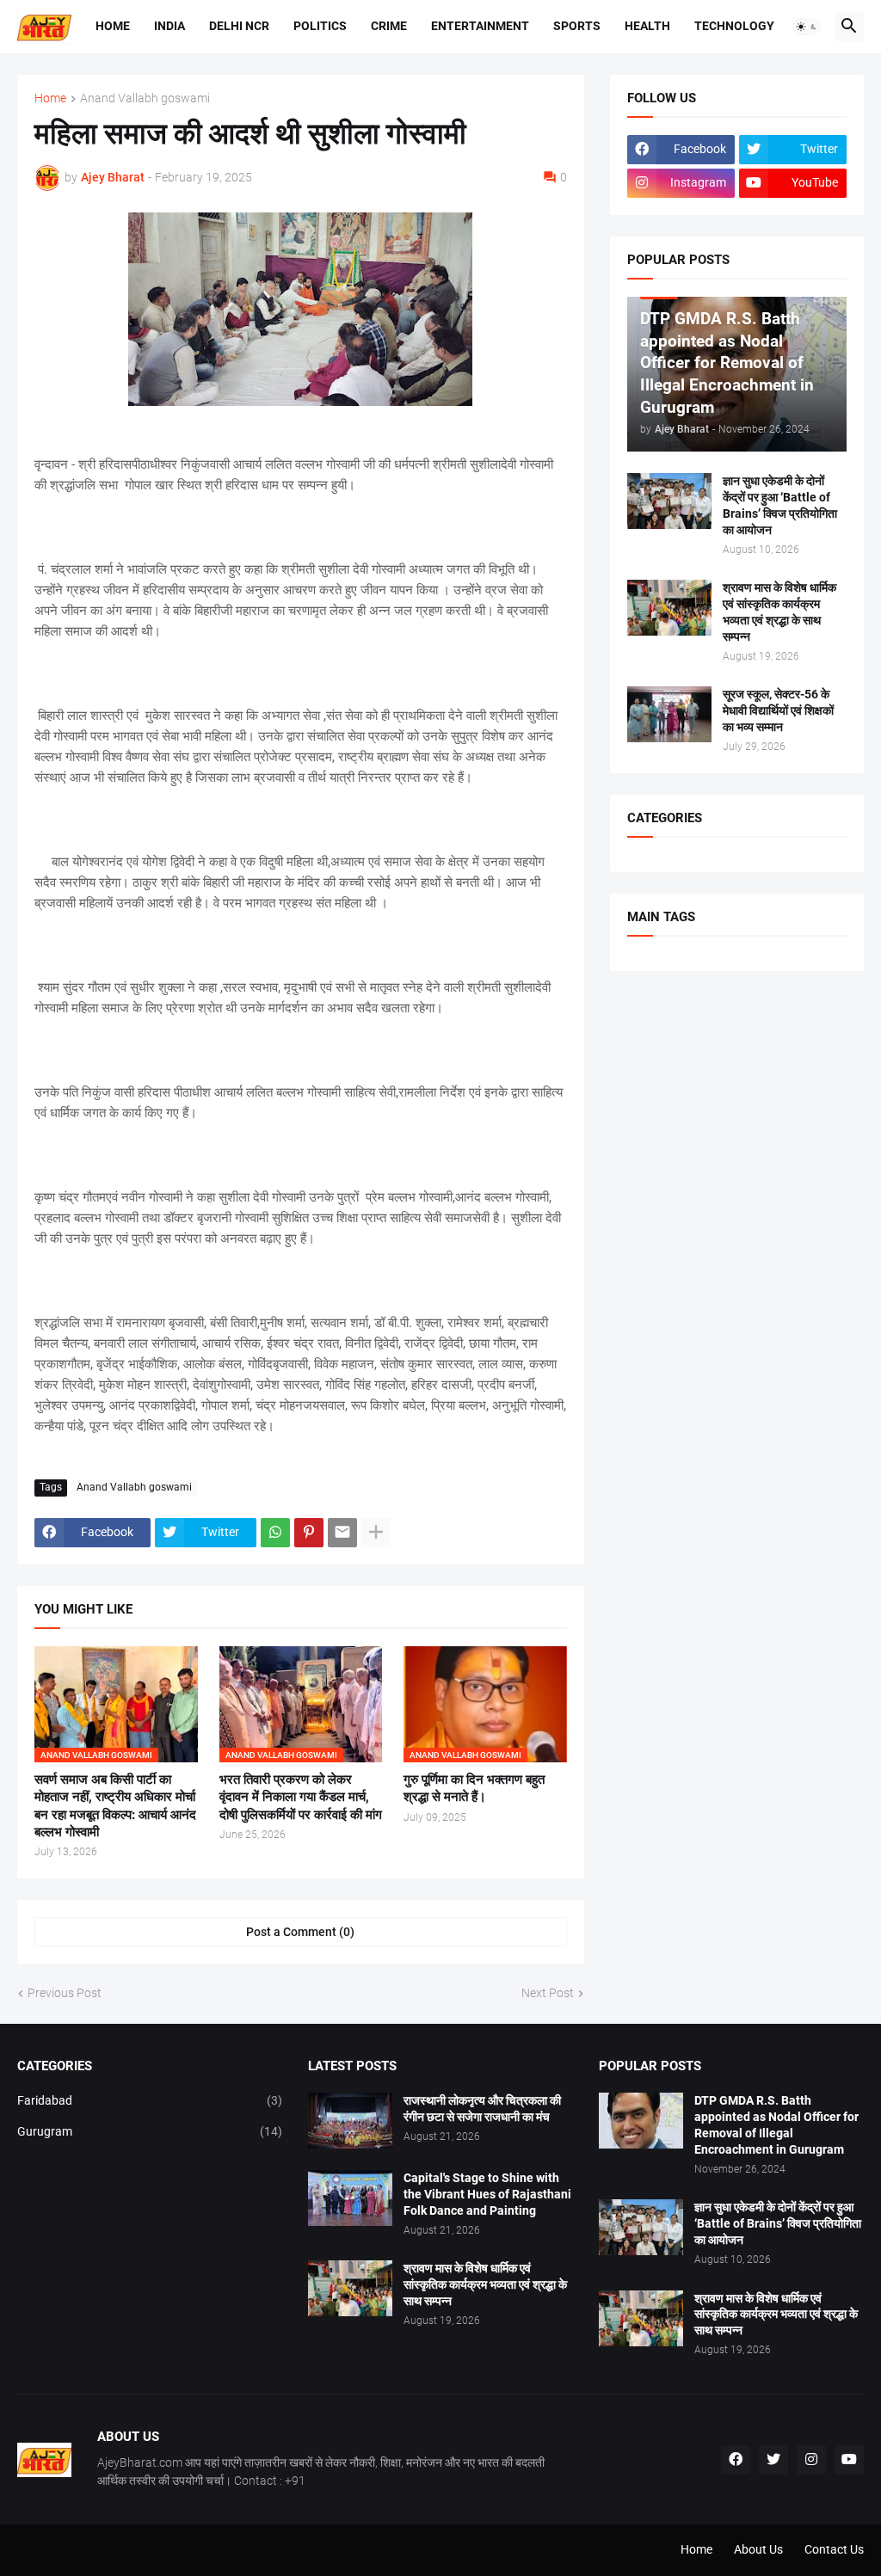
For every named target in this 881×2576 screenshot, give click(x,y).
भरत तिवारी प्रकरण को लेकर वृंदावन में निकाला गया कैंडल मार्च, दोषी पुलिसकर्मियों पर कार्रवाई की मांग (301, 1797)
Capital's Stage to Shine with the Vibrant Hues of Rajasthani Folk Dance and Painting (487, 2194)
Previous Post (65, 1993)
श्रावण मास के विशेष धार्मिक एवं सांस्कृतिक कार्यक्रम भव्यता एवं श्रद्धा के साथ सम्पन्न (779, 612)
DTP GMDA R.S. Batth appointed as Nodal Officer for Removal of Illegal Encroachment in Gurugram (776, 2125)
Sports (577, 26)
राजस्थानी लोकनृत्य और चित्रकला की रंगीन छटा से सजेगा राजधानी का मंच (482, 2109)
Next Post (548, 1993)
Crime (389, 26)
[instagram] (811, 2460)
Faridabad (150, 2100)
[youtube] (849, 2460)
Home (113, 26)
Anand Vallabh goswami (145, 98)
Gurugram (150, 2131)
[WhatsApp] (275, 1533)
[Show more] (376, 1533)
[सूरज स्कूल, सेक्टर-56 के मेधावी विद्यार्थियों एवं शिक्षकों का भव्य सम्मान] (669, 714)
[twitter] (773, 2460)
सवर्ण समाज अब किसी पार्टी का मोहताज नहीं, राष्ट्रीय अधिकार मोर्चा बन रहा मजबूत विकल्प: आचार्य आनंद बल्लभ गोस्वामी (115, 1806)
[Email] (342, 1533)
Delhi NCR (239, 26)
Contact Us (834, 2549)
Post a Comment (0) (300, 1932)
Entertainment (480, 26)
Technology (734, 26)
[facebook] (736, 2460)
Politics (320, 26)
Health (647, 26)
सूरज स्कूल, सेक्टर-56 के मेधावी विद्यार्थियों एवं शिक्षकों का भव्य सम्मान (778, 710)
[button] (807, 27)
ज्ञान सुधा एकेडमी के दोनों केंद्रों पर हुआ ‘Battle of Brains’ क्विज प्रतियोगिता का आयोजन (780, 505)
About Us (758, 2549)
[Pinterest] (309, 1533)
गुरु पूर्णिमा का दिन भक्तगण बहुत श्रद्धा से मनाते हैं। (474, 1788)
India (169, 26)
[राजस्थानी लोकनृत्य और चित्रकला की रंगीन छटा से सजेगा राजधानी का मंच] (350, 2121)
